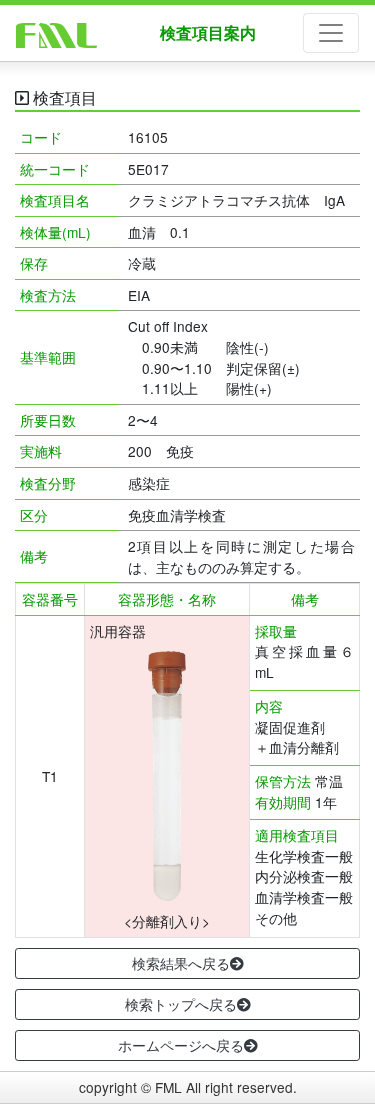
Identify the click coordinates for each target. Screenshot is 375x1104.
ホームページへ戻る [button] (181, 1045)
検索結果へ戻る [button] (181, 963)
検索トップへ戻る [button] (181, 1004)
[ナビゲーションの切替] (331, 33)
